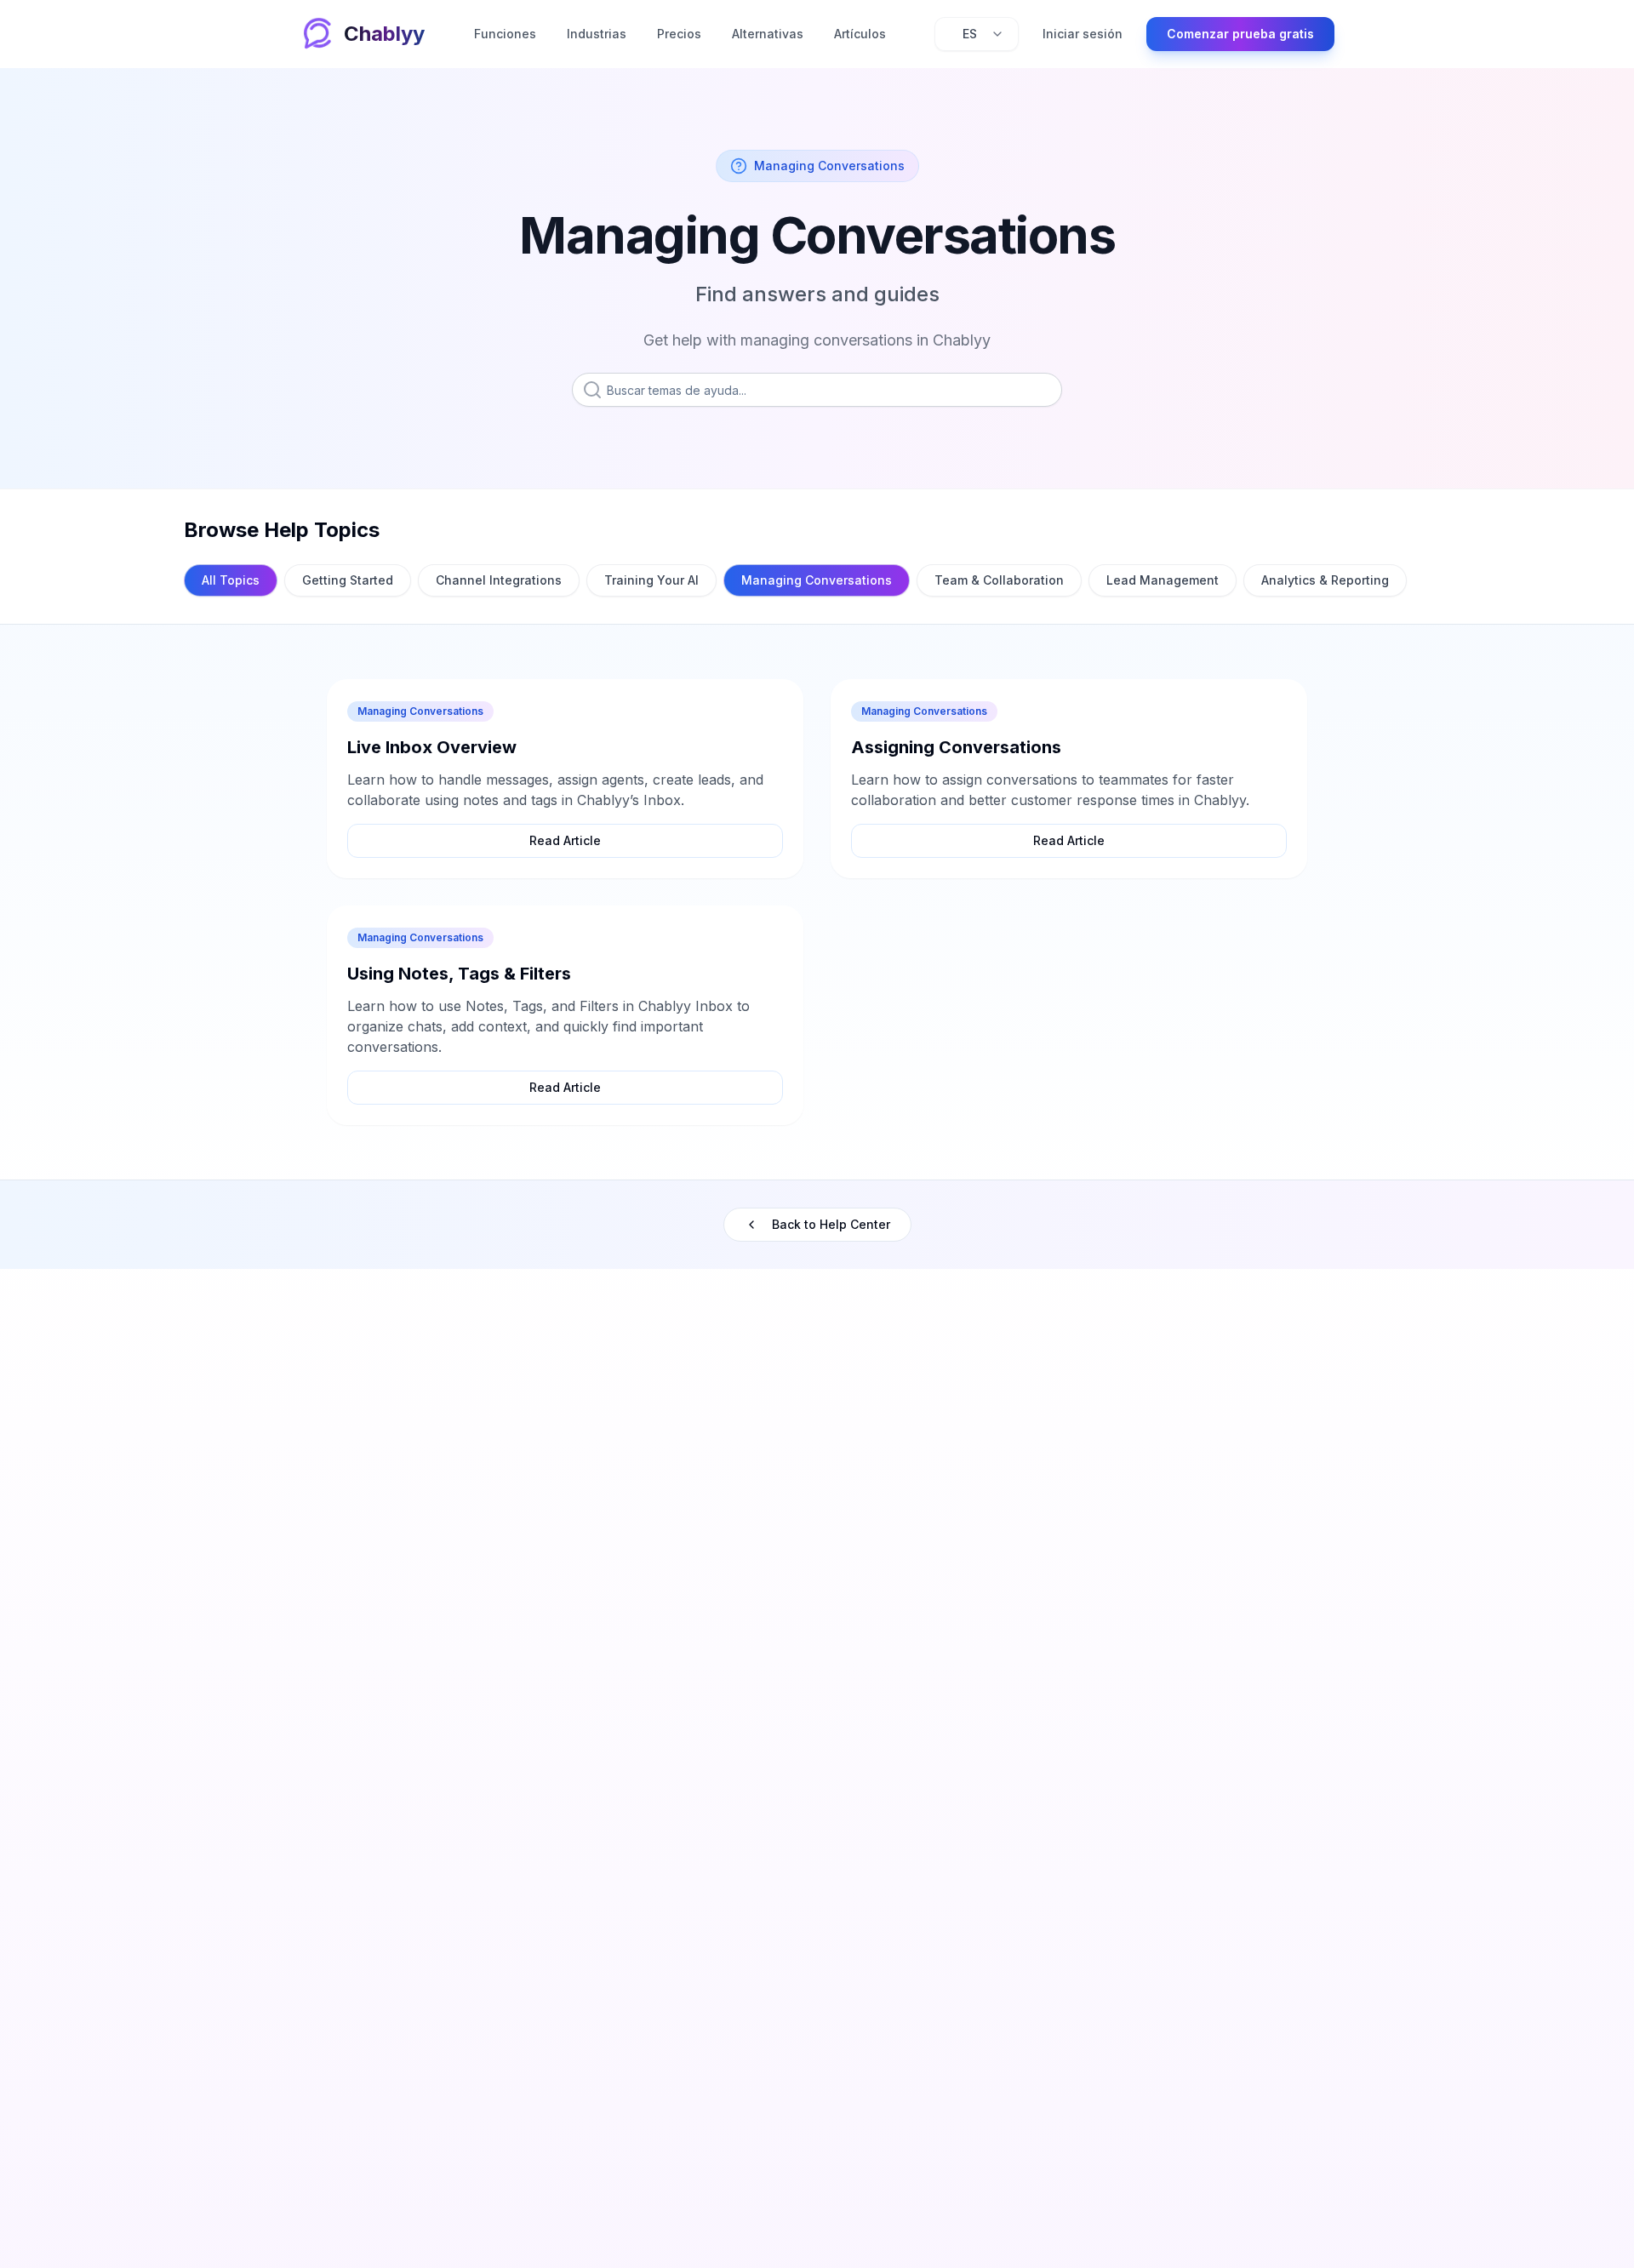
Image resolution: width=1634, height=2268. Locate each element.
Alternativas (768, 34)
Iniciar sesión (1083, 34)
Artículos (860, 34)
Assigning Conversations (956, 747)
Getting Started (348, 580)
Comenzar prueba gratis (1240, 34)
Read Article (565, 840)
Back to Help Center (831, 1224)
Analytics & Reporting (1325, 580)
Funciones (505, 34)
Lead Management (1163, 580)
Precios (679, 34)
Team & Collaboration (999, 580)
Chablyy (384, 34)
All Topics (231, 580)
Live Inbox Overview (432, 747)
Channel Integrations (499, 580)
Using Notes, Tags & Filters (459, 974)
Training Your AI (651, 580)
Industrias (597, 34)
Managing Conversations (817, 580)
